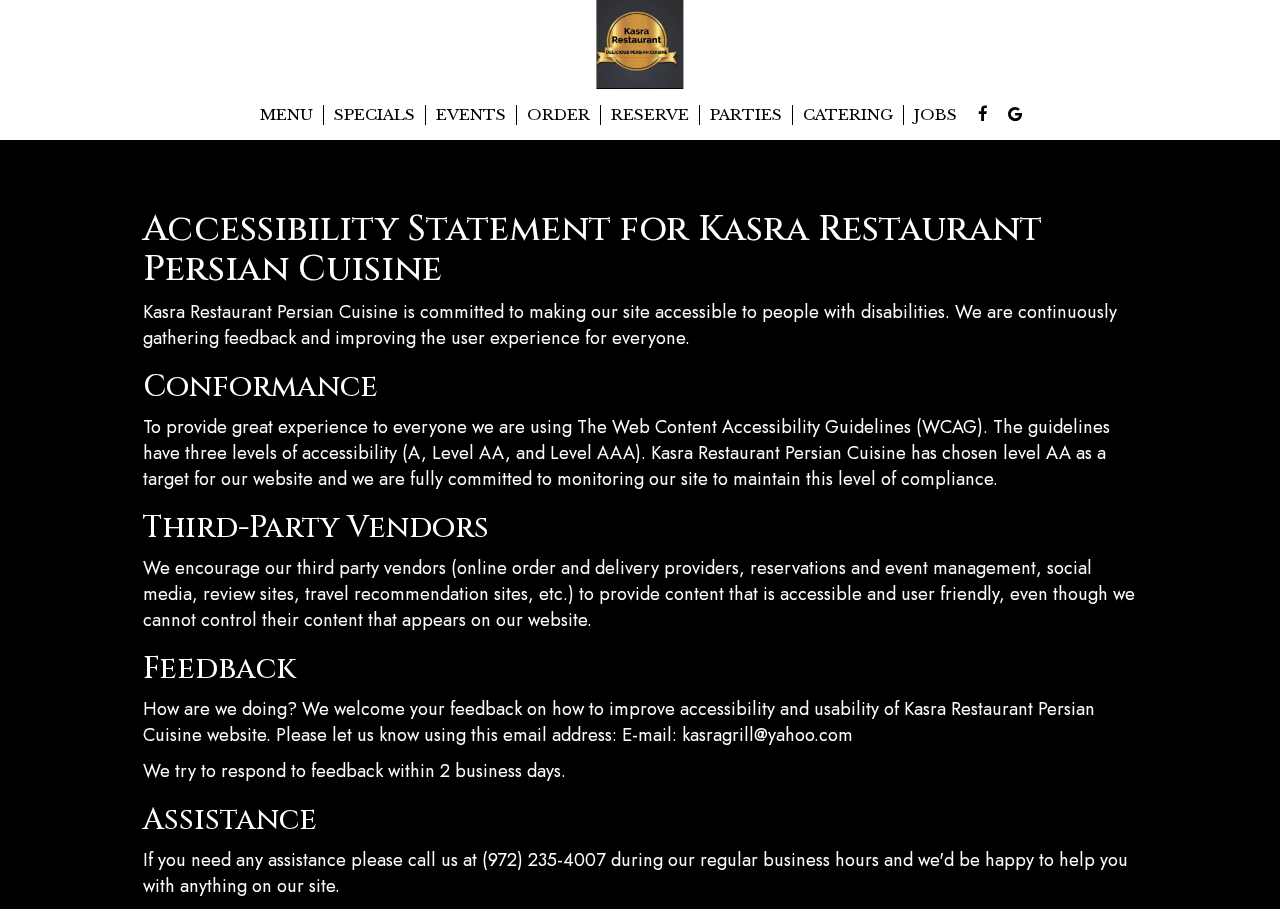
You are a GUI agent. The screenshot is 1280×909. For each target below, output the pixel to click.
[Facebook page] (983, 114)
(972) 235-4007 (544, 860)
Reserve (650, 114)
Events (471, 114)
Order (558, 114)
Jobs (935, 114)
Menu (286, 114)
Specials (374, 114)
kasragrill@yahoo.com (767, 735)
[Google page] (1015, 114)
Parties (746, 114)
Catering (848, 114)
